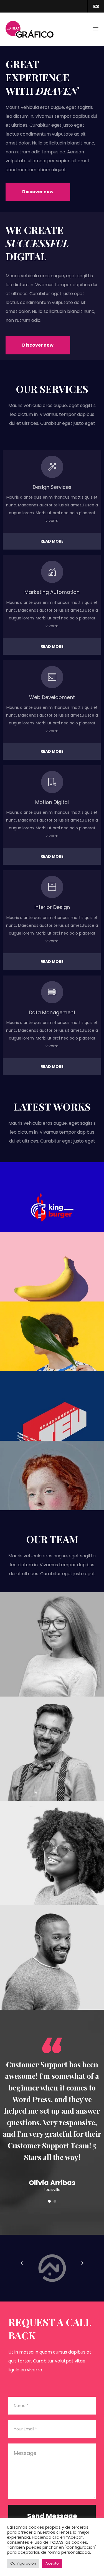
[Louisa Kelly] (52, 1853)
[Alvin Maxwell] (52, 1958)
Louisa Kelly (52, 1872)
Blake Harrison (52, 1768)
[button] (38, 192)
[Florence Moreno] (52, 1644)
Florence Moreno (52, 1664)
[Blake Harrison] (52, 1749)
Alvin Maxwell (52, 1977)
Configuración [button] (23, 2563)
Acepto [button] (52, 2563)
